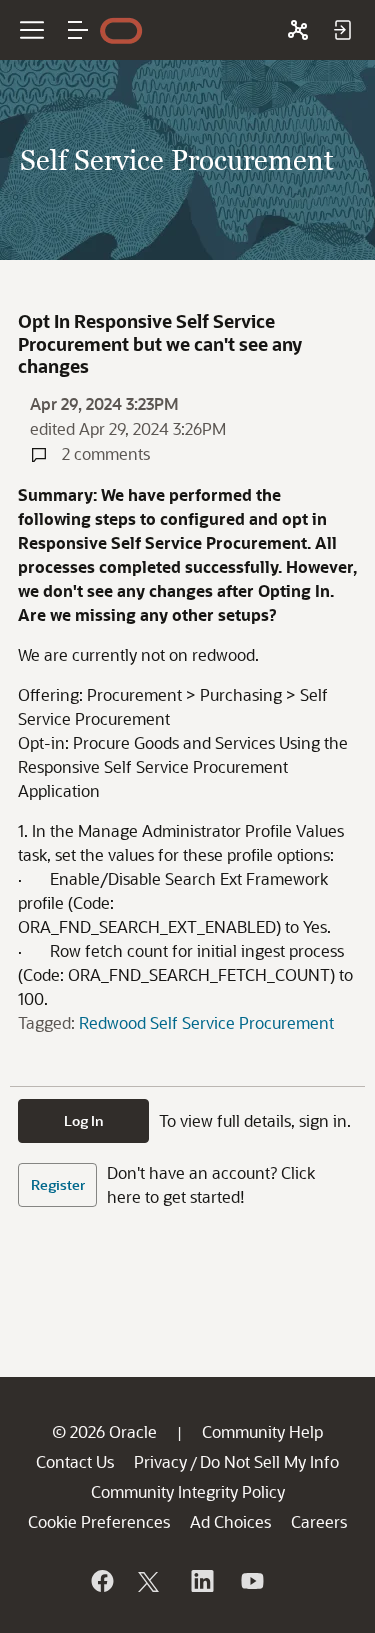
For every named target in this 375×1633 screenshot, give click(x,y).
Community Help (262, 1431)
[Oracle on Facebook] (101, 1581)
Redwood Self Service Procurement (206, 1022)
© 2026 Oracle (104, 1431)
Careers (319, 1521)
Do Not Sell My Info (269, 1461)
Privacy (160, 1461)
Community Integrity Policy (188, 1491)
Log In (84, 1120)
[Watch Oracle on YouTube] (251, 1581)
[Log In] (342, 30)
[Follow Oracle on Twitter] (151, 1581)
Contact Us (75, 1461)
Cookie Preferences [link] (99, 1521)
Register (58, 1184)
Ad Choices (230, 1521)
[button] (78, 30)
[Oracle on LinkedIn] (201, 1581)
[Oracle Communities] (298, 30)
